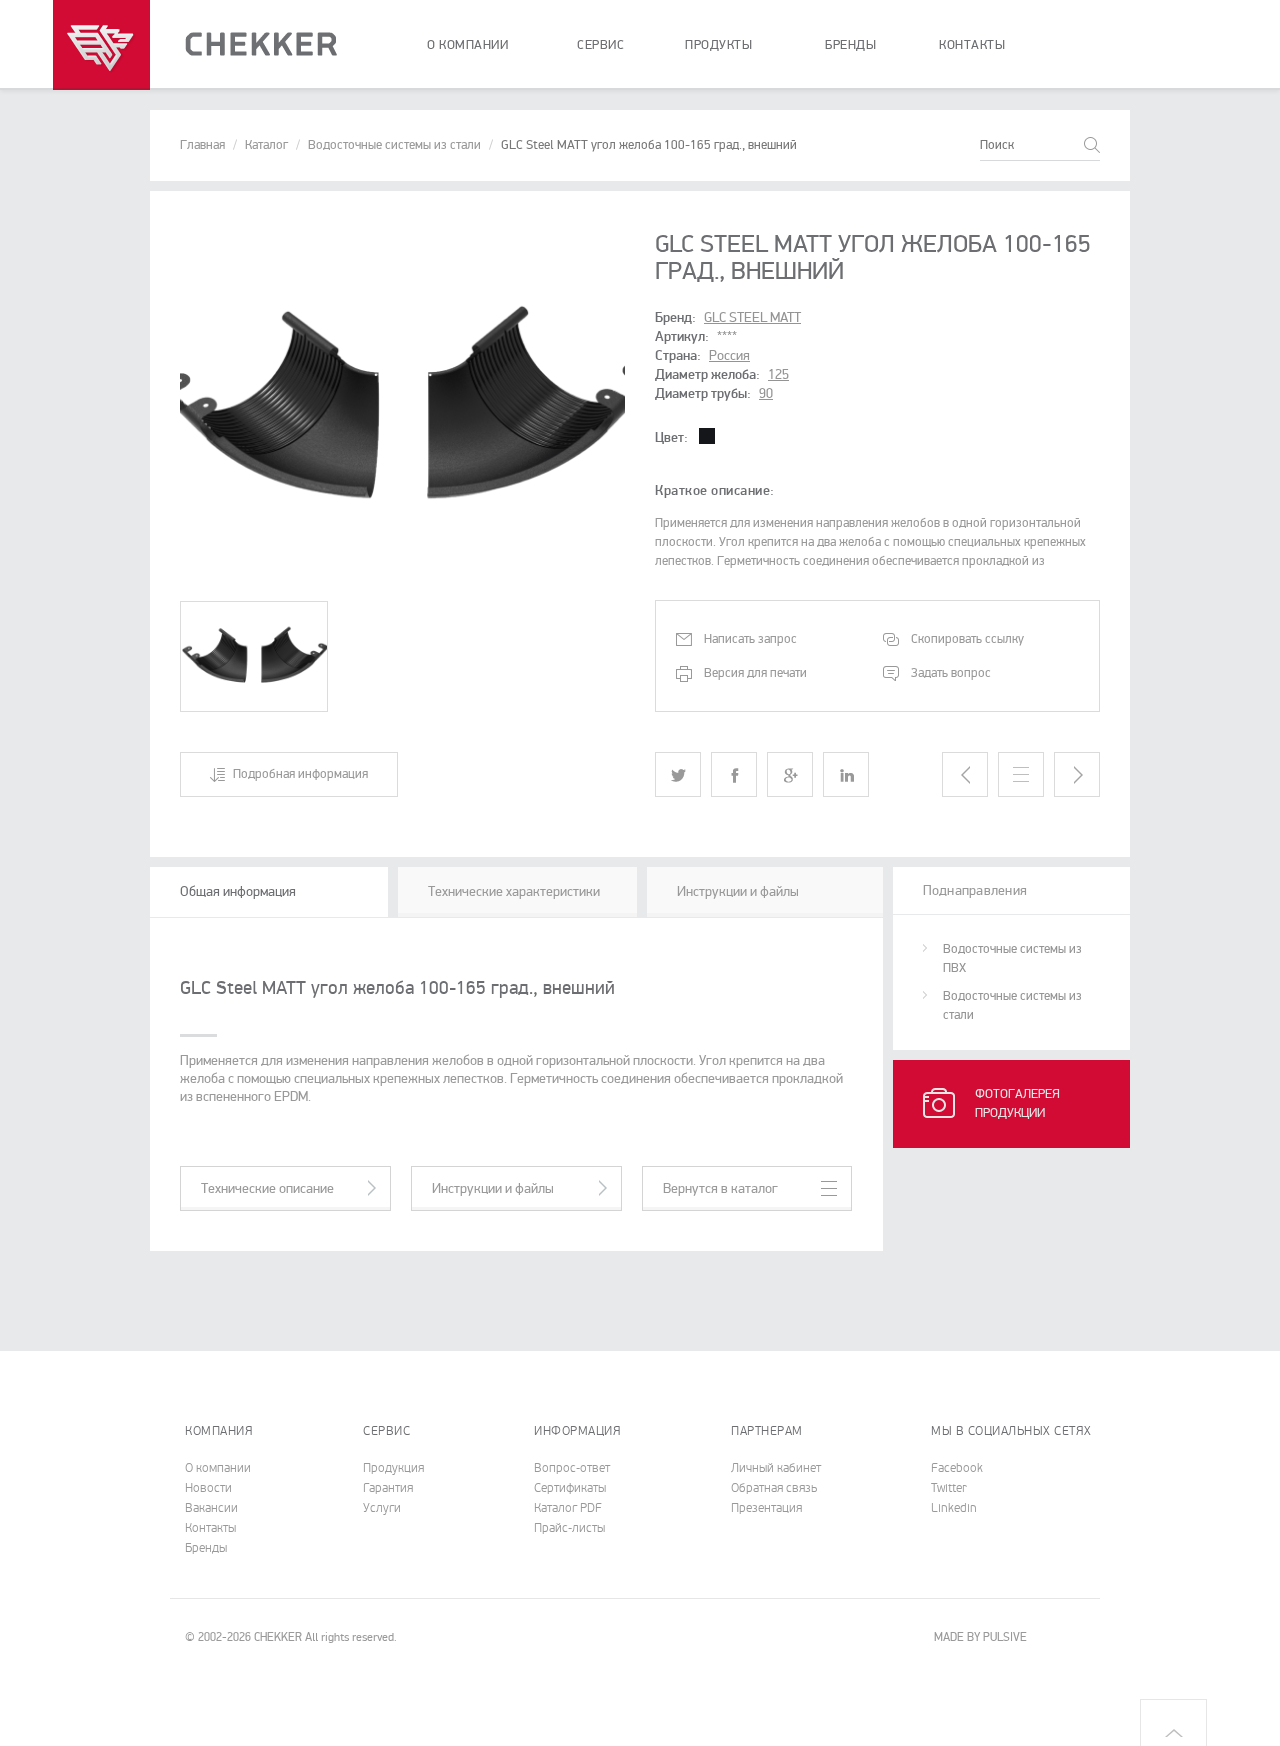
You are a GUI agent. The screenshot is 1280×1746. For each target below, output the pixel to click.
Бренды (206, 1548)
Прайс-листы (569, 1528)
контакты (972, 45)
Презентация (766, 1508)
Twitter (949, 1488)
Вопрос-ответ (572, 1468)
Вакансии (211, 1508)
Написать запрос (750, 639)
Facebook (957, 1468)
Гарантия (388, 1488)
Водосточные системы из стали (394, 145)
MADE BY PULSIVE (980, 1637)
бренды (850, 45)
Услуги (382, 1508)
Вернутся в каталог (720, 1188)
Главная (202, 145)
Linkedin (954, 1508)
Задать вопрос (951, 673)
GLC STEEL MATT (752, 317)
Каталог (266, 145)
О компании (218, 1468)
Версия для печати (755, 673)
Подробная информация (300, 774)
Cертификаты (570, 1488)
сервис (600, 45)
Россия (729, 355)
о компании (467, 45)
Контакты (210, 1528)
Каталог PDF (568, 1508)
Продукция (393, 1468)
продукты (718, 45)
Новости (208, 1488)
